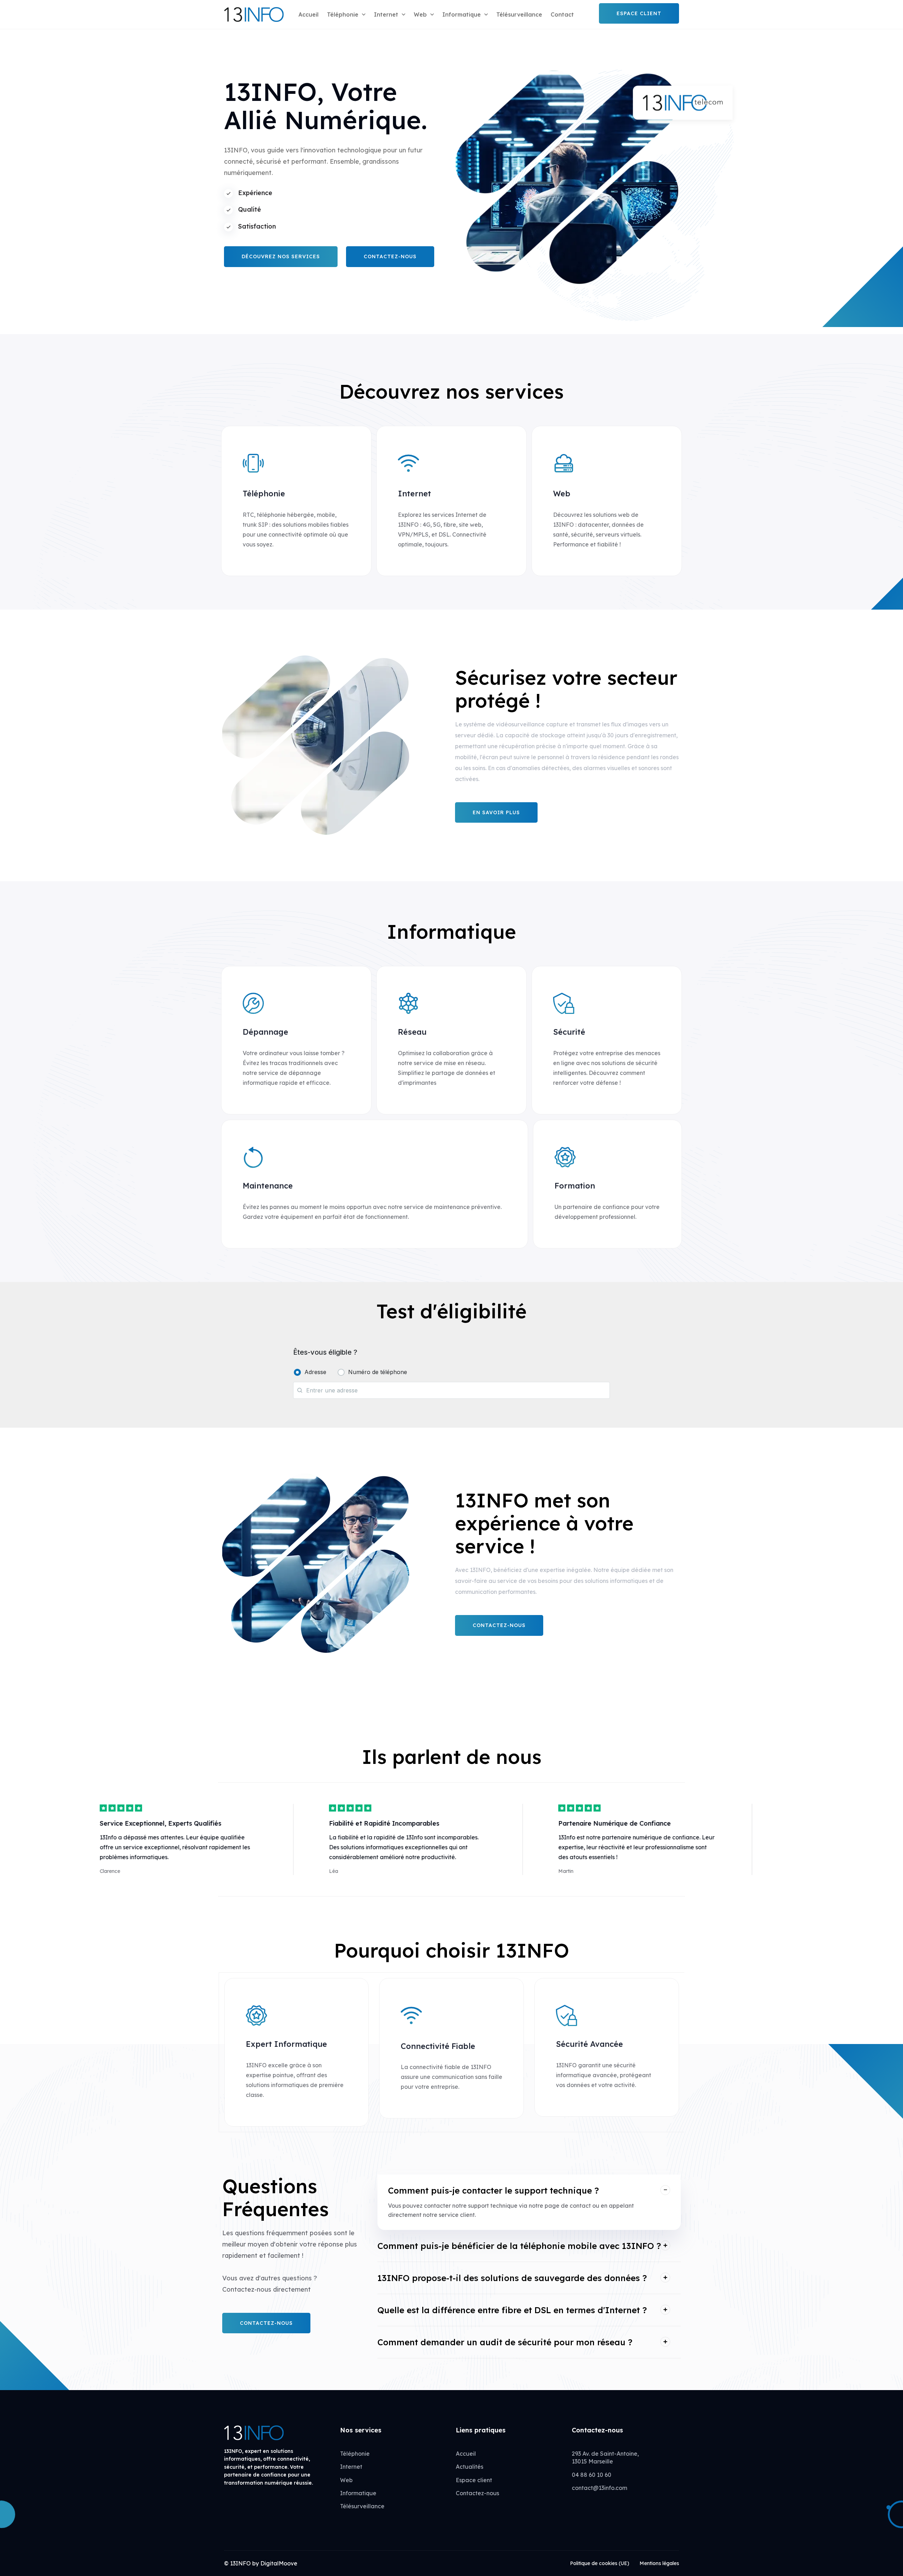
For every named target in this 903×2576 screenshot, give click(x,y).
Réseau (412, 1032)
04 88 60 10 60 (592, 2475)
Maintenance (268, 1186)
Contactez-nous (477, 2493)
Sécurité (569, 1032)
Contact (562, 14)
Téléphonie (343, 14)
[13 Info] (254, 14)
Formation (575, 1186)
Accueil (308, 14)
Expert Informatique (286, 2044)
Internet (386, 14)
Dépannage (265, 1032)
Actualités (469, 2467)
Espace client (474, 2480)
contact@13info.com (599, 2488)
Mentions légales (659, 2563)
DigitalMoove (279, 2563)
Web (420, 14)
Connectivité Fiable (438, 2046)
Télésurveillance (519, 14)
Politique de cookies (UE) (600, 2563)
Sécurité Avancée (589, 2044)
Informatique (462, 14)
